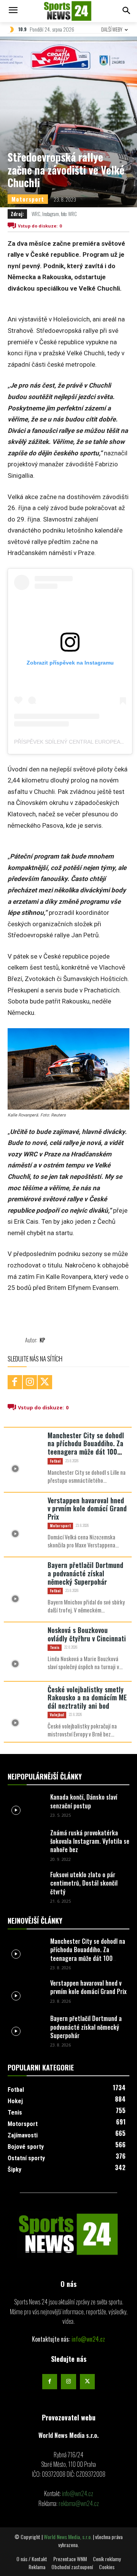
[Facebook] (15, 1382)
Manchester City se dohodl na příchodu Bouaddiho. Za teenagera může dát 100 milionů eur (86, 1448)
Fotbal (55, 1461)
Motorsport (28, 199)
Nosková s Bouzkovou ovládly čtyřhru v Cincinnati (87, 1634)
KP (42, 1340)
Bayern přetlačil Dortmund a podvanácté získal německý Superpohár (85, 1573)
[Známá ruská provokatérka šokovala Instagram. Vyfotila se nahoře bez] (26, 1841)
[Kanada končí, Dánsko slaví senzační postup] (26, 1806)
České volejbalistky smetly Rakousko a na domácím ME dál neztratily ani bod (87, 1697)
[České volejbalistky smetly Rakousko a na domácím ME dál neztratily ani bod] (26, 1708)
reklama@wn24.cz (79, 2503)
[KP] (16, 1340)
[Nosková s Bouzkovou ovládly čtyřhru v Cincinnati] (26, 1649)
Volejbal (57, 1715)
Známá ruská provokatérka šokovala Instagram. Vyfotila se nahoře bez (90, 1841)
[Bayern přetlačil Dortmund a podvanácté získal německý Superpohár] (26, 1584)
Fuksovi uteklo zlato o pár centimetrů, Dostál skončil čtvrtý (84, 1883)
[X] (45, 1382)
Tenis (55, 1647)
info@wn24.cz (88, 2339)
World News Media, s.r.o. (68, 2537)
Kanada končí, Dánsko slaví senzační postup (84, 1801)
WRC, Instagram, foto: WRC (54, 214)
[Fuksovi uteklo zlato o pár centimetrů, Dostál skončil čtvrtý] (26, 1883)
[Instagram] (30, 1382)
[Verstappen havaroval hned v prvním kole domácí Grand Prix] (26, 1519)
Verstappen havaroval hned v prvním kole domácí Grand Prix (87, 1508)
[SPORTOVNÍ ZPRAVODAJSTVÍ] (68, 2234)
